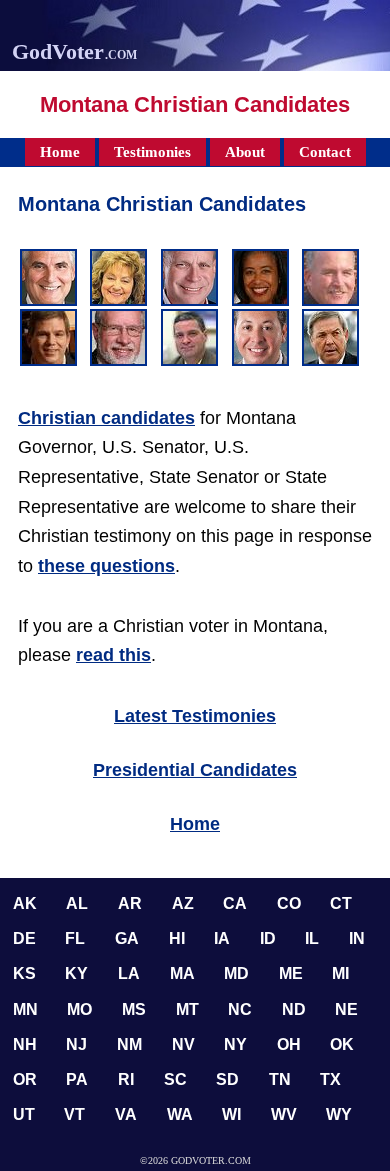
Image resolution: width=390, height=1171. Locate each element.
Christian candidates (106, 418)
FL (75, 938)
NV (183, 1044)
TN (280, 1079)
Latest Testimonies (195, 716)
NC (240, 1009)
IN (357, 938)
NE (346, 1009)
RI (126, 1079)
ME (291, 973)
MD (236, 973)
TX (330, 1079)
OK (342, 1044)
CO (289, 903)
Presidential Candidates (195, 770)
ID (268, 938)
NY (235, 1044)
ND (294, 1009)
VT (74, 1114)
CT (341, 903)
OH (289, 1044)
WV (284, 1114)
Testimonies (152, 152)
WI (231, 1114)
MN (25, 1009)
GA (127, 938)
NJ (76, 1044)
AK (25, 903)
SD (227, 1079)
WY (339, 1114)
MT (187, 1009)
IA (222, 938)
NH (25, 1044)
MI (340, 973)
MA (182, 973)
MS (134, 1009)
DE (24, 938)
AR (130, 903)
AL (77, 903)
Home (60, 152)
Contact (325, 152)
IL (312, 938)
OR (25, 1079)
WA (180, 1114)
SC (175, 1079)
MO (79, 1009)
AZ (183, 903)
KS (24, 973)
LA (129, 973)
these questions (106, 566)
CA (235, 903)
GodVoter (74, 51)
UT (24, 1114)
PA (77, 1079)
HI (177, 938)
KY (76, 973)
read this (113, 655)
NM (129, 1044)
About (245, 152)
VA (126, 1114)
